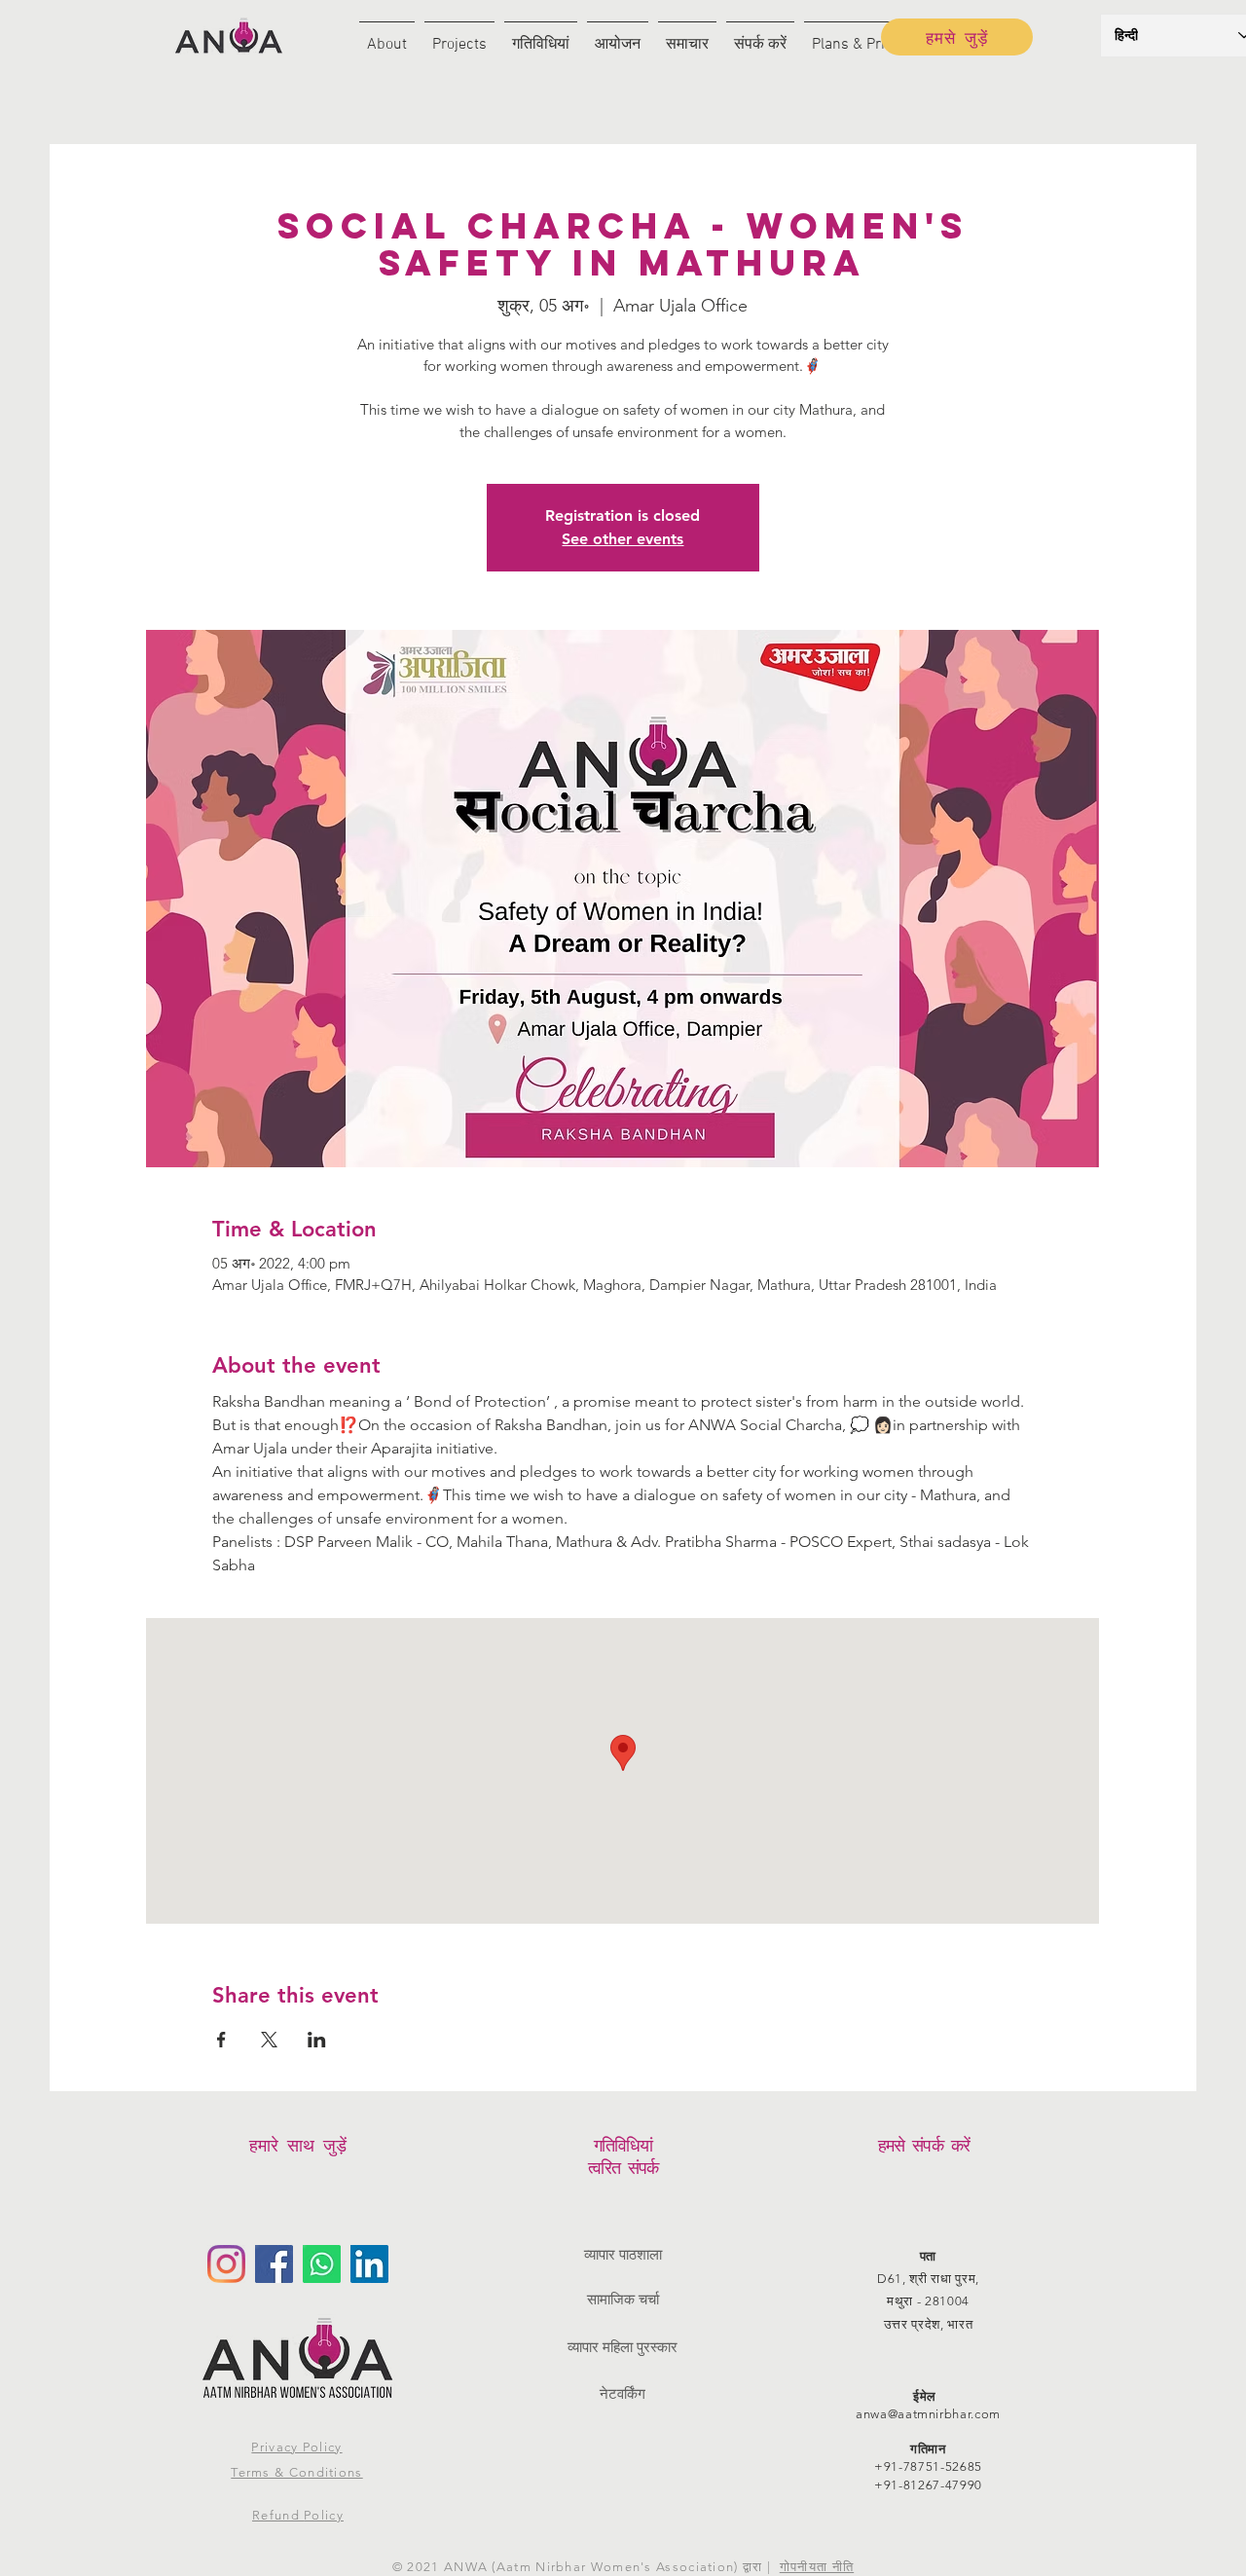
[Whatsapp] (322, 2264)
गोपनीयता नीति (817, 2567)
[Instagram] (226, 2264)
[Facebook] (274, 2264)
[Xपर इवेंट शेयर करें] (269, 2040)
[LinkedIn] (369, 2264)
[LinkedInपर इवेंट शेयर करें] (317, 2040)
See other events (623, 539)
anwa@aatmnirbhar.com (928, 2414)
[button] (387, 37)
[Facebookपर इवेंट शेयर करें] (221, 2040)
